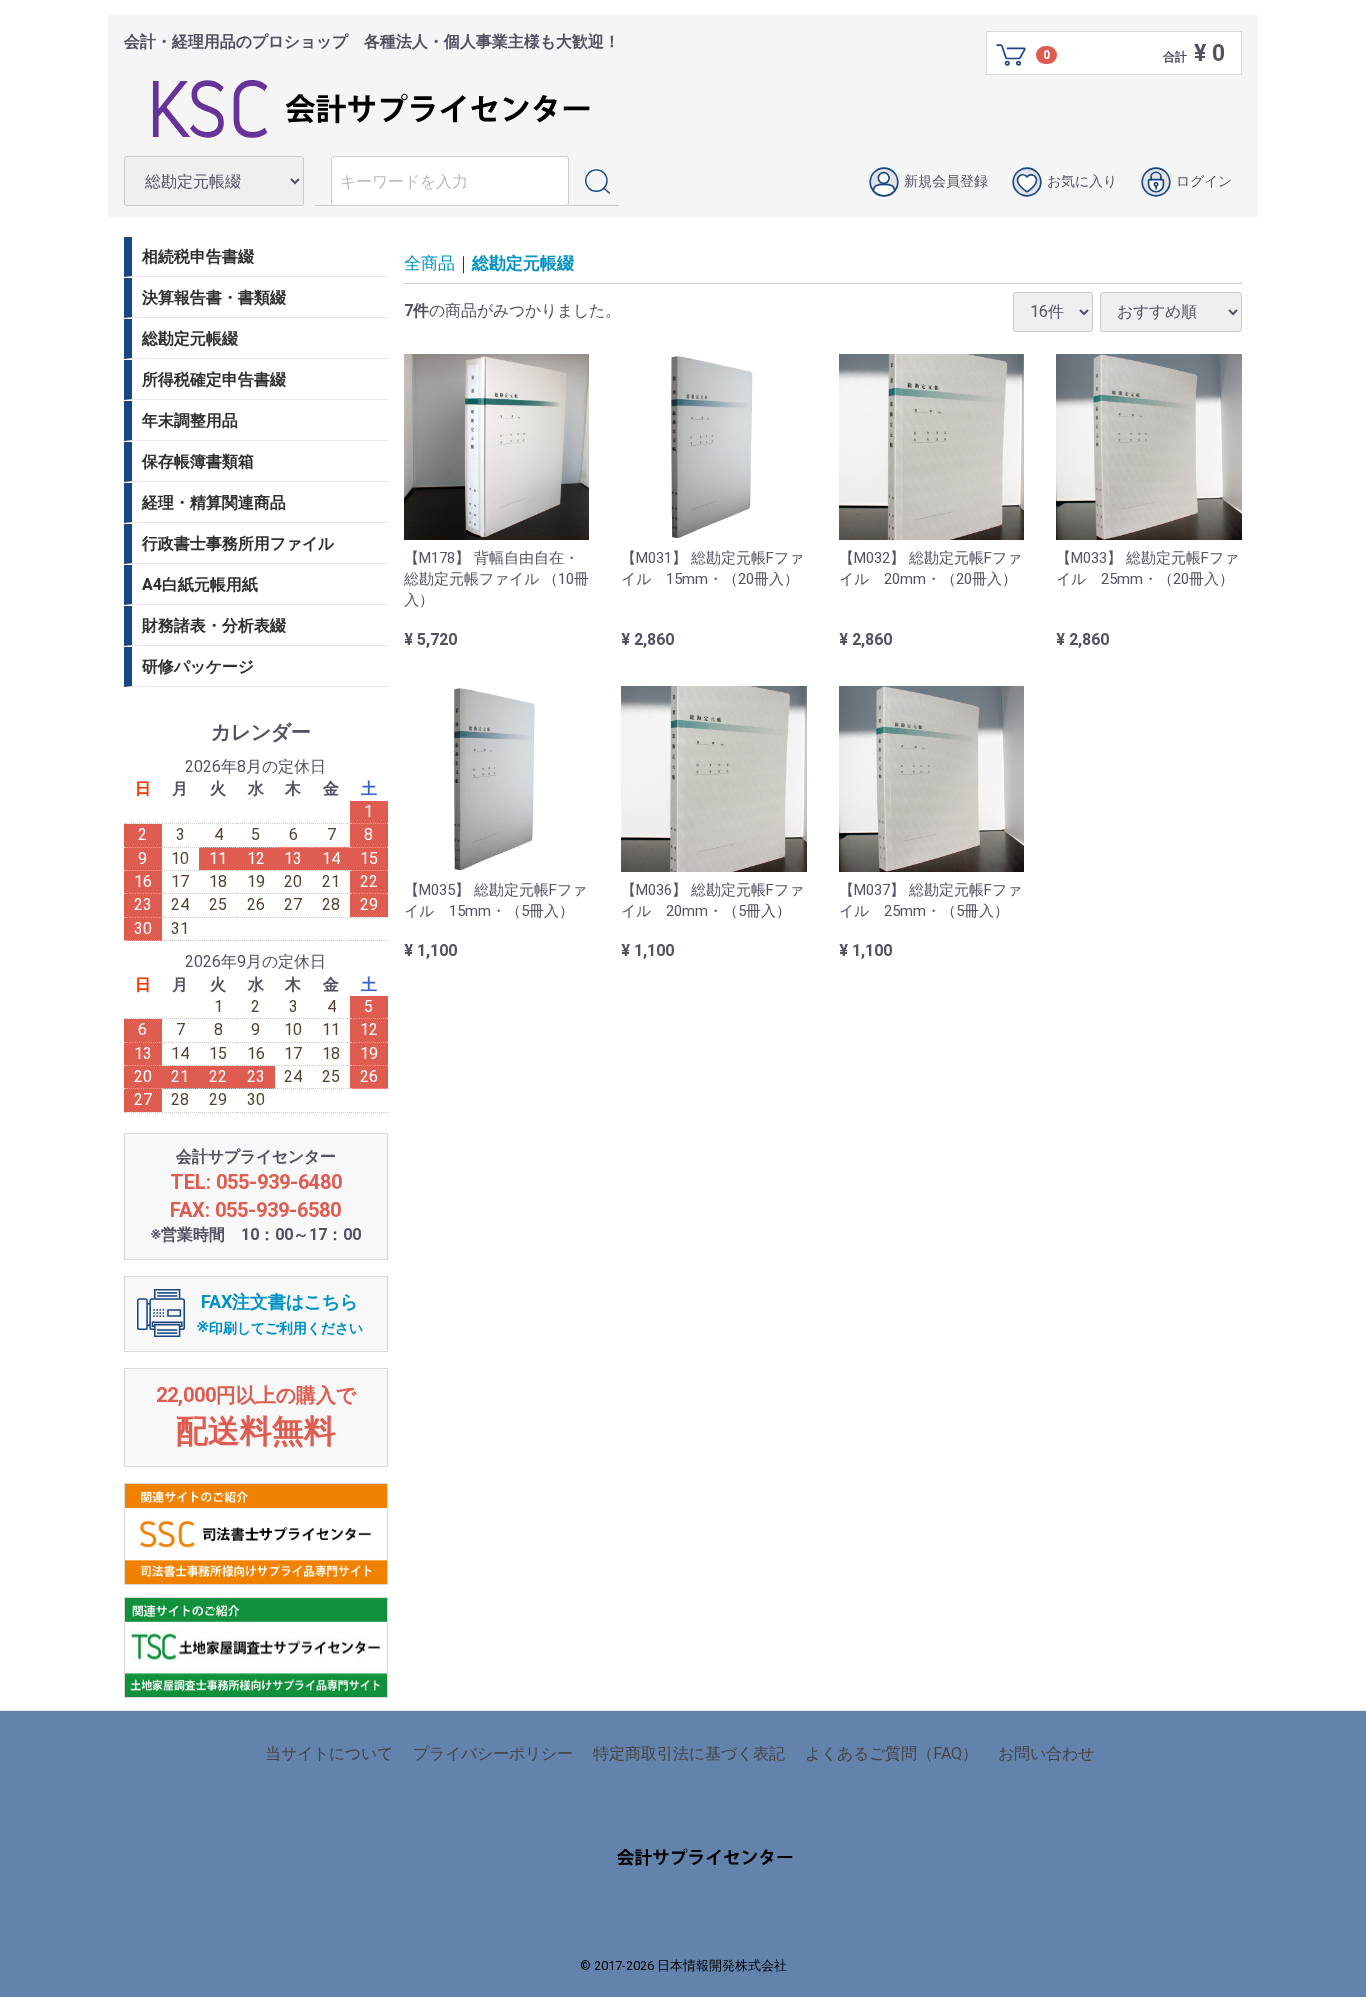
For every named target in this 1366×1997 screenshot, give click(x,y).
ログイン (1204, 181)
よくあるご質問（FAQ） (891, 1753)
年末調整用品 (190, 420)
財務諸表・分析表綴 (214, 625)
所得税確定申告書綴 (214, 379)
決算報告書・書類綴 (214, 297)
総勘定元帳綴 (523, 263)
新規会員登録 (946, 181)
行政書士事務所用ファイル (238, 543)
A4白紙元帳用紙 (200, 584)
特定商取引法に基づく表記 (689, 1753)
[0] (1012, 54)
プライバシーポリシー (493, 1753)
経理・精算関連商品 (214, 502)
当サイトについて (329, 1753)
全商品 (429, 263)
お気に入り (1082, 181)
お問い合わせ (1046, 1753)
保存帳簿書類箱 (198, 461)
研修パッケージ (198, 666)
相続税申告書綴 (198, 256)
